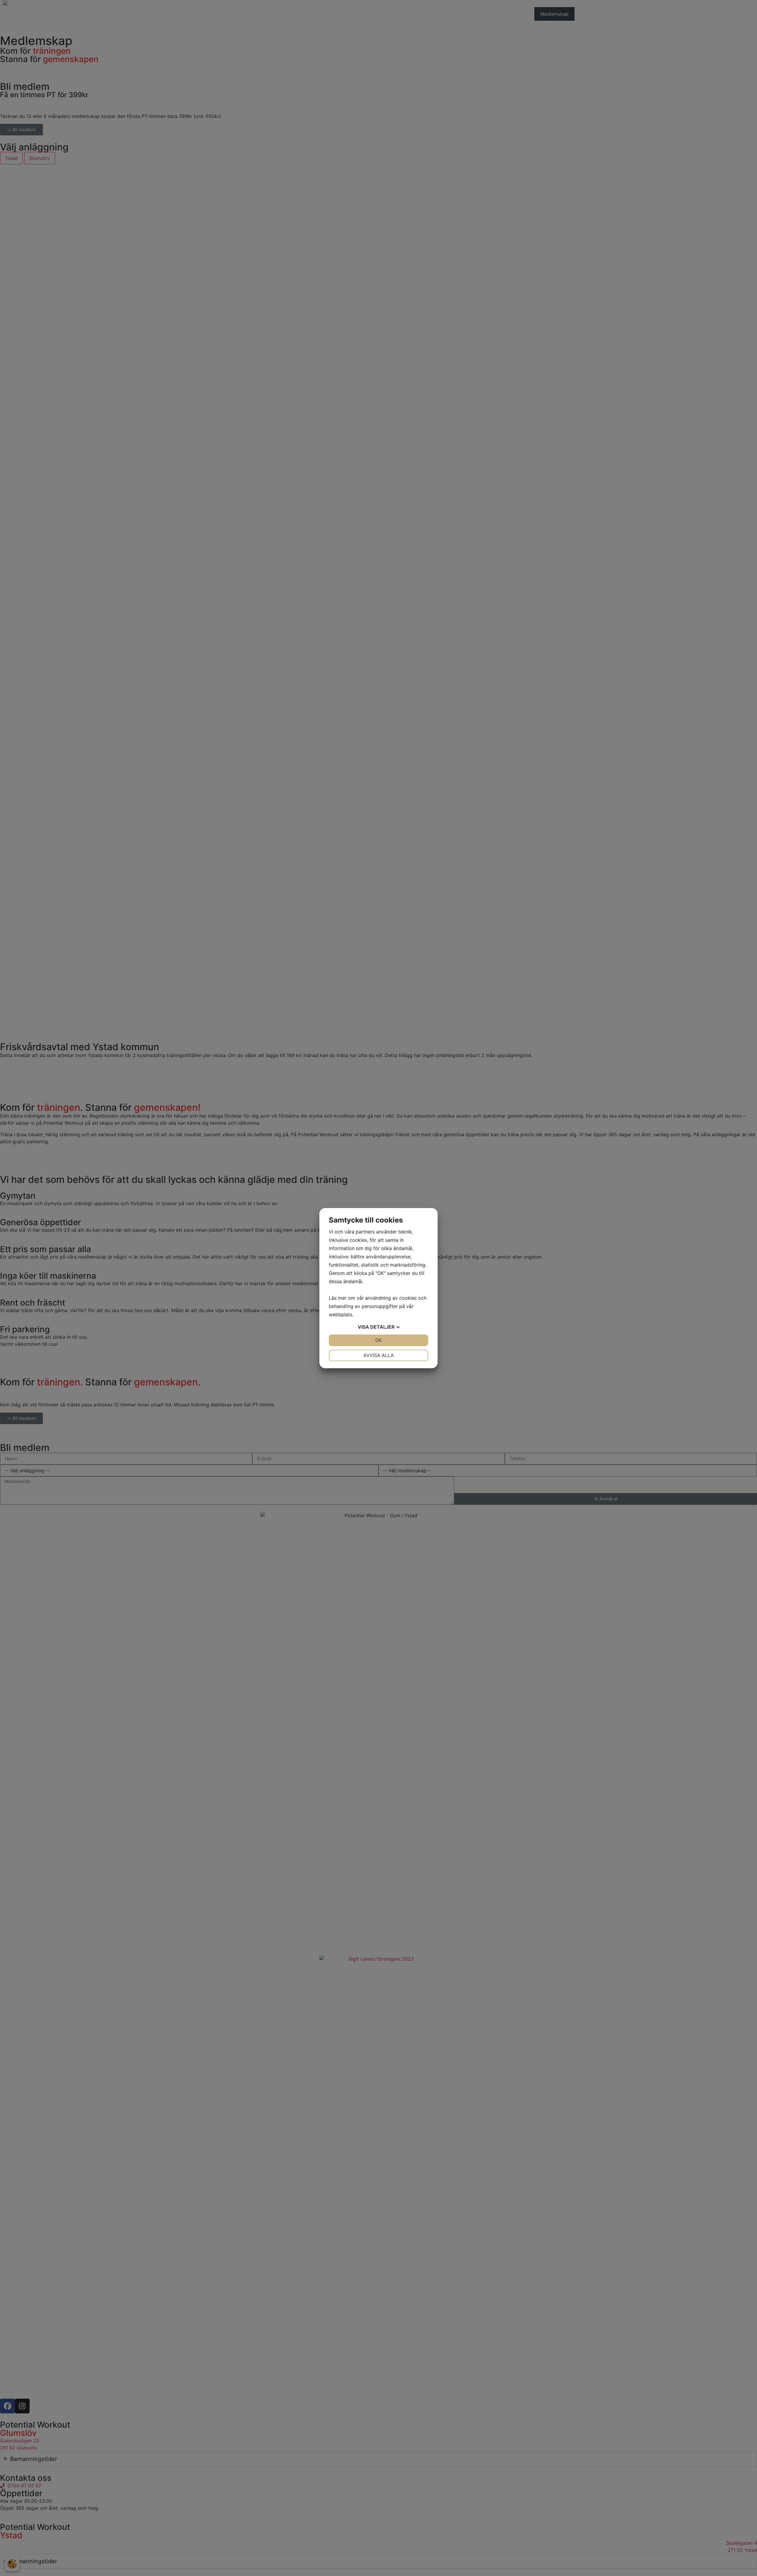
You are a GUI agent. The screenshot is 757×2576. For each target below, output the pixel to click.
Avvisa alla (379, 1355)
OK (378, 1340)
